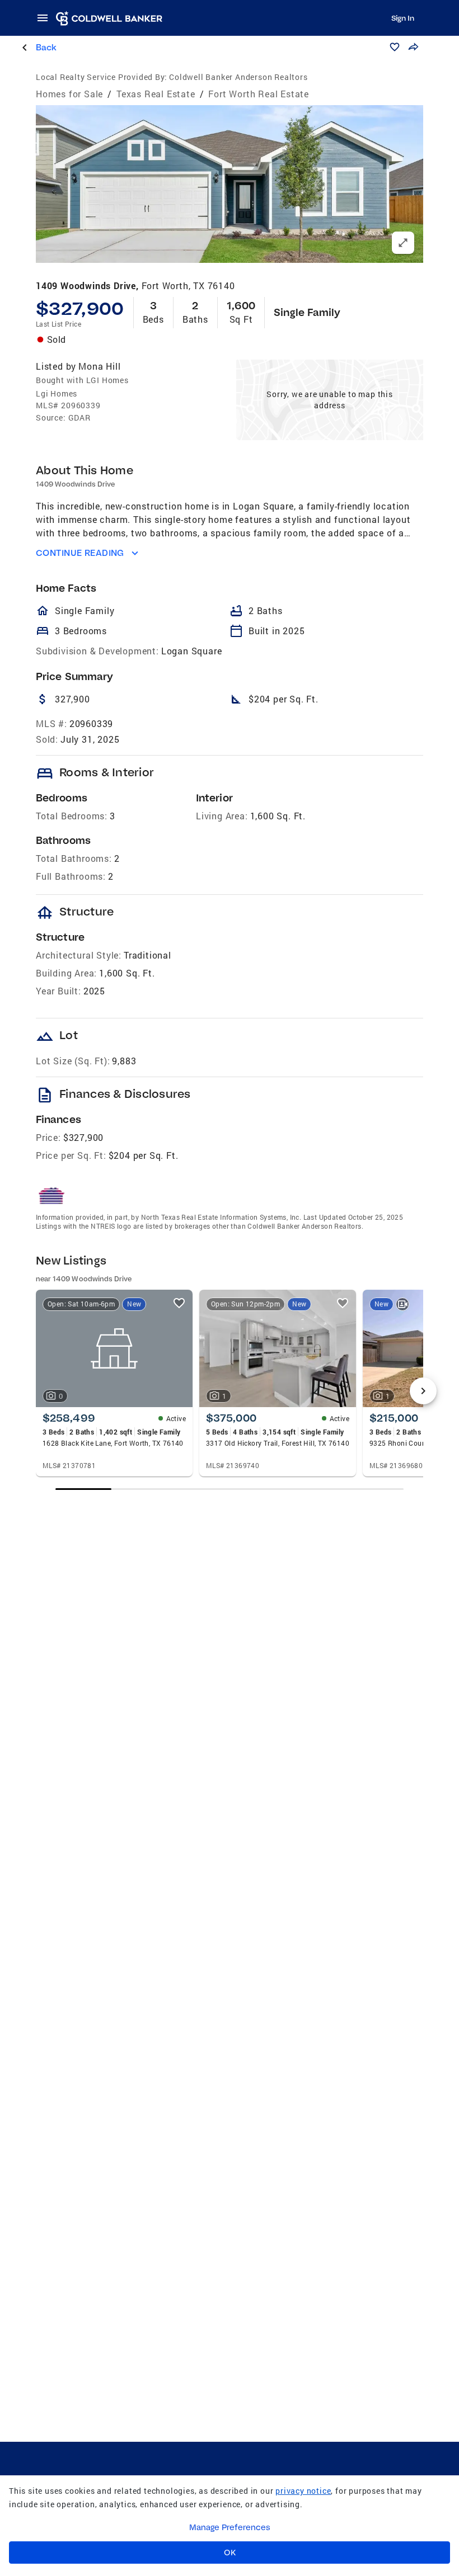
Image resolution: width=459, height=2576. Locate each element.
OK (230, 2553)
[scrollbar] (229, 1489)
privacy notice (303, 2491)
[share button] (413, 47)
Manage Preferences (230, 2527)
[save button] (395, 47)
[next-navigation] (423, 1391)
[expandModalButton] (403, 243)
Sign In (403, 18)
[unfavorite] (179, 1303)
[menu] (46, 18)
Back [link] (46, 47)
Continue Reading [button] (80, 553)
